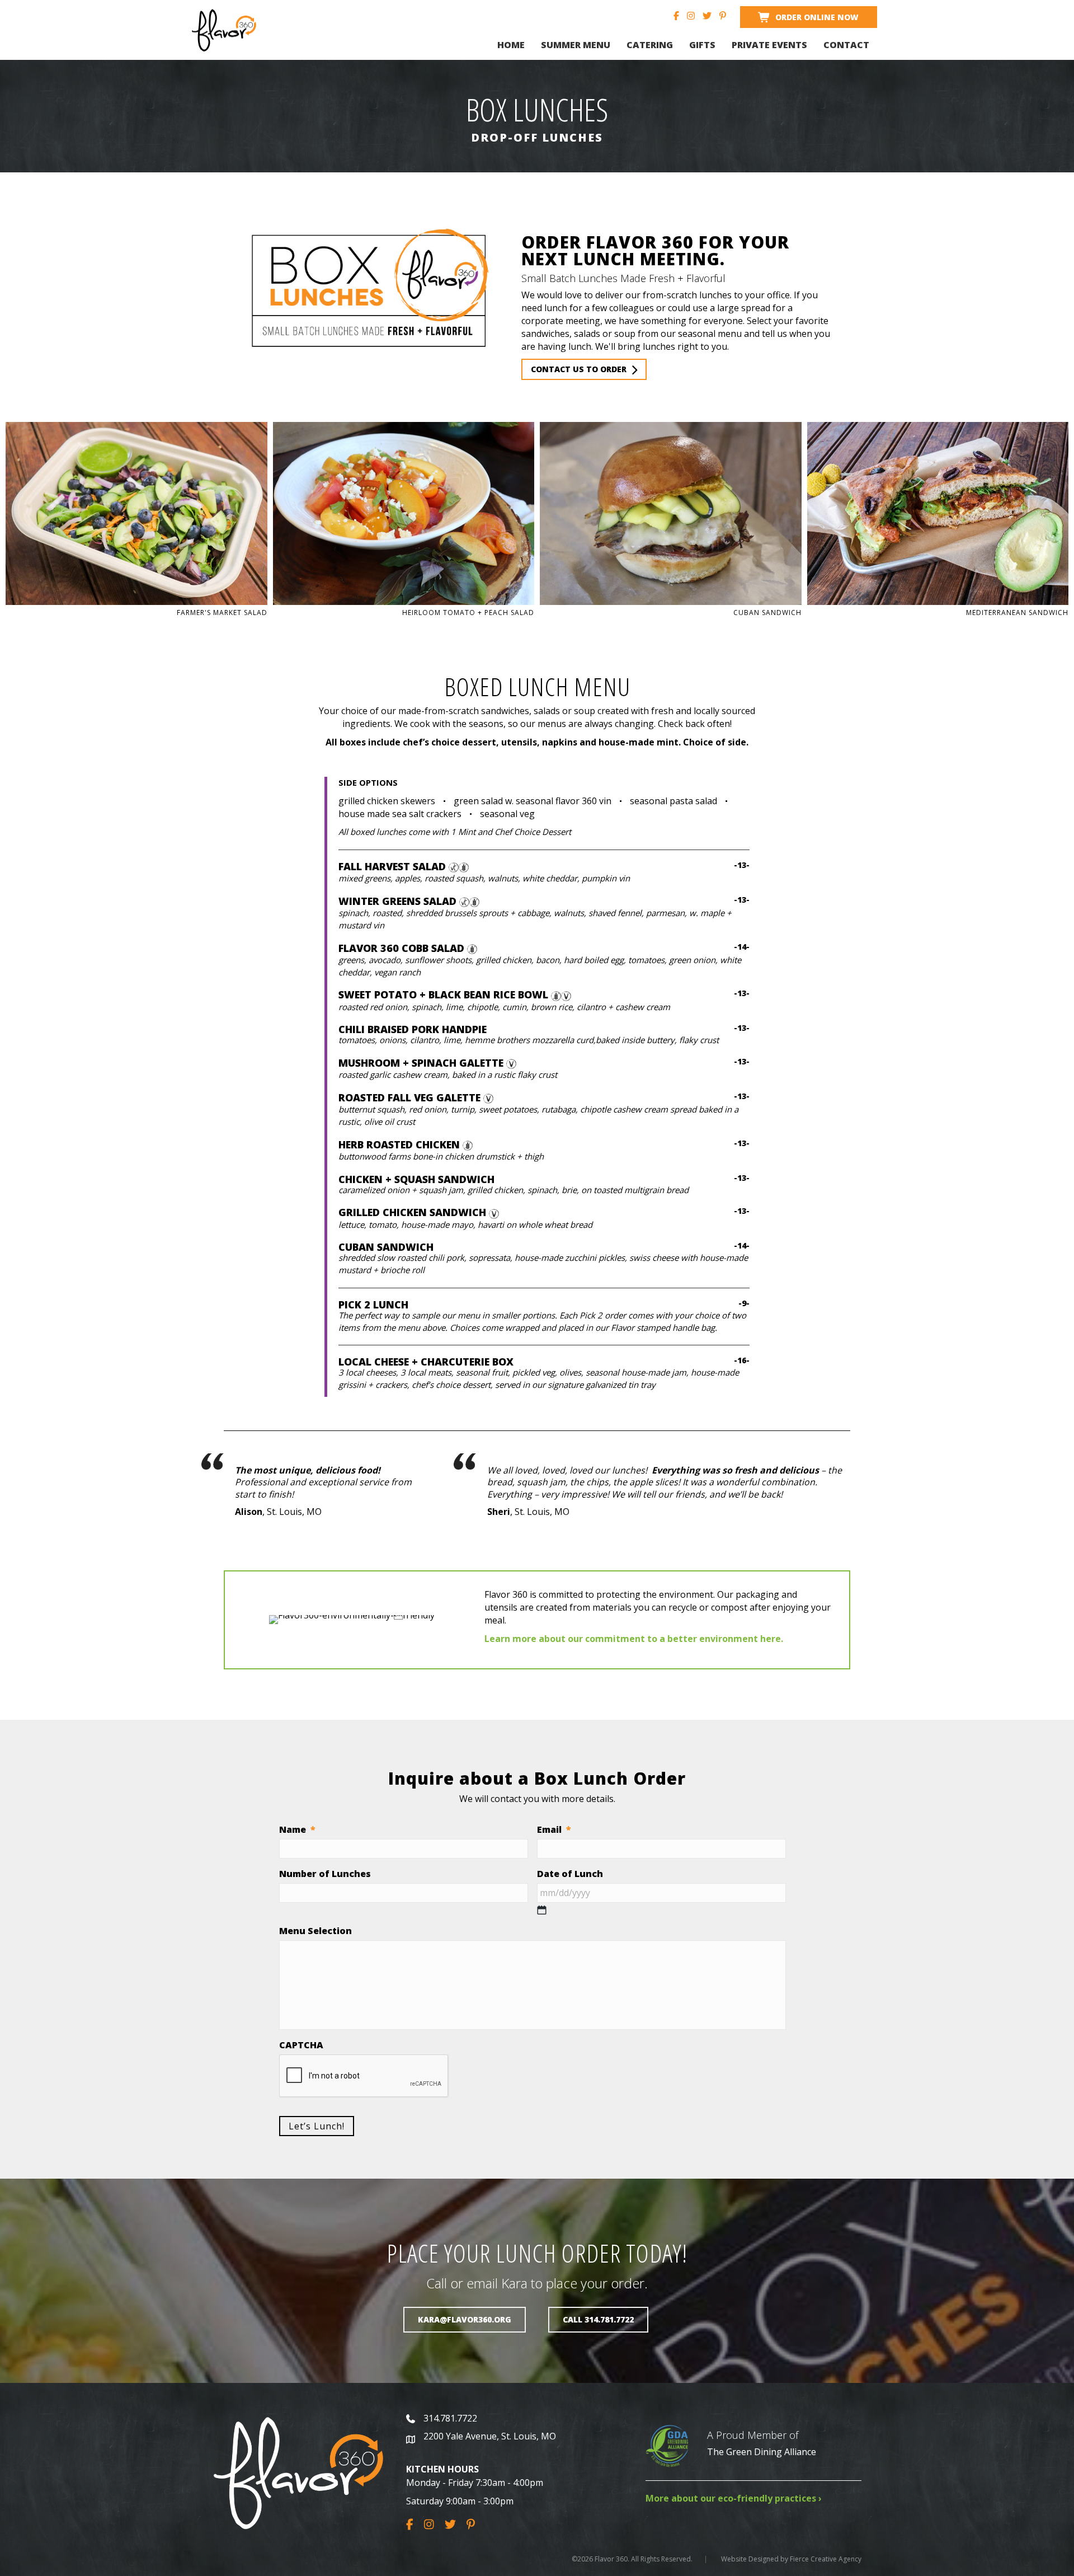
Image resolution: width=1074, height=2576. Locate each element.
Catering (650, 45)
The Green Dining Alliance (762, 2452)
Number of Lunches (325, 1874)
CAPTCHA (301, 2045)
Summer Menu (576, 45)
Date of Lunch (570, 1874)
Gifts (702, 45)
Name (297, 1830)
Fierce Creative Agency (826, 2559)
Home (511, 45)
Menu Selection (315, 1931)
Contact (846, 45)
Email (554, 1830)
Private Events (769, 45)
